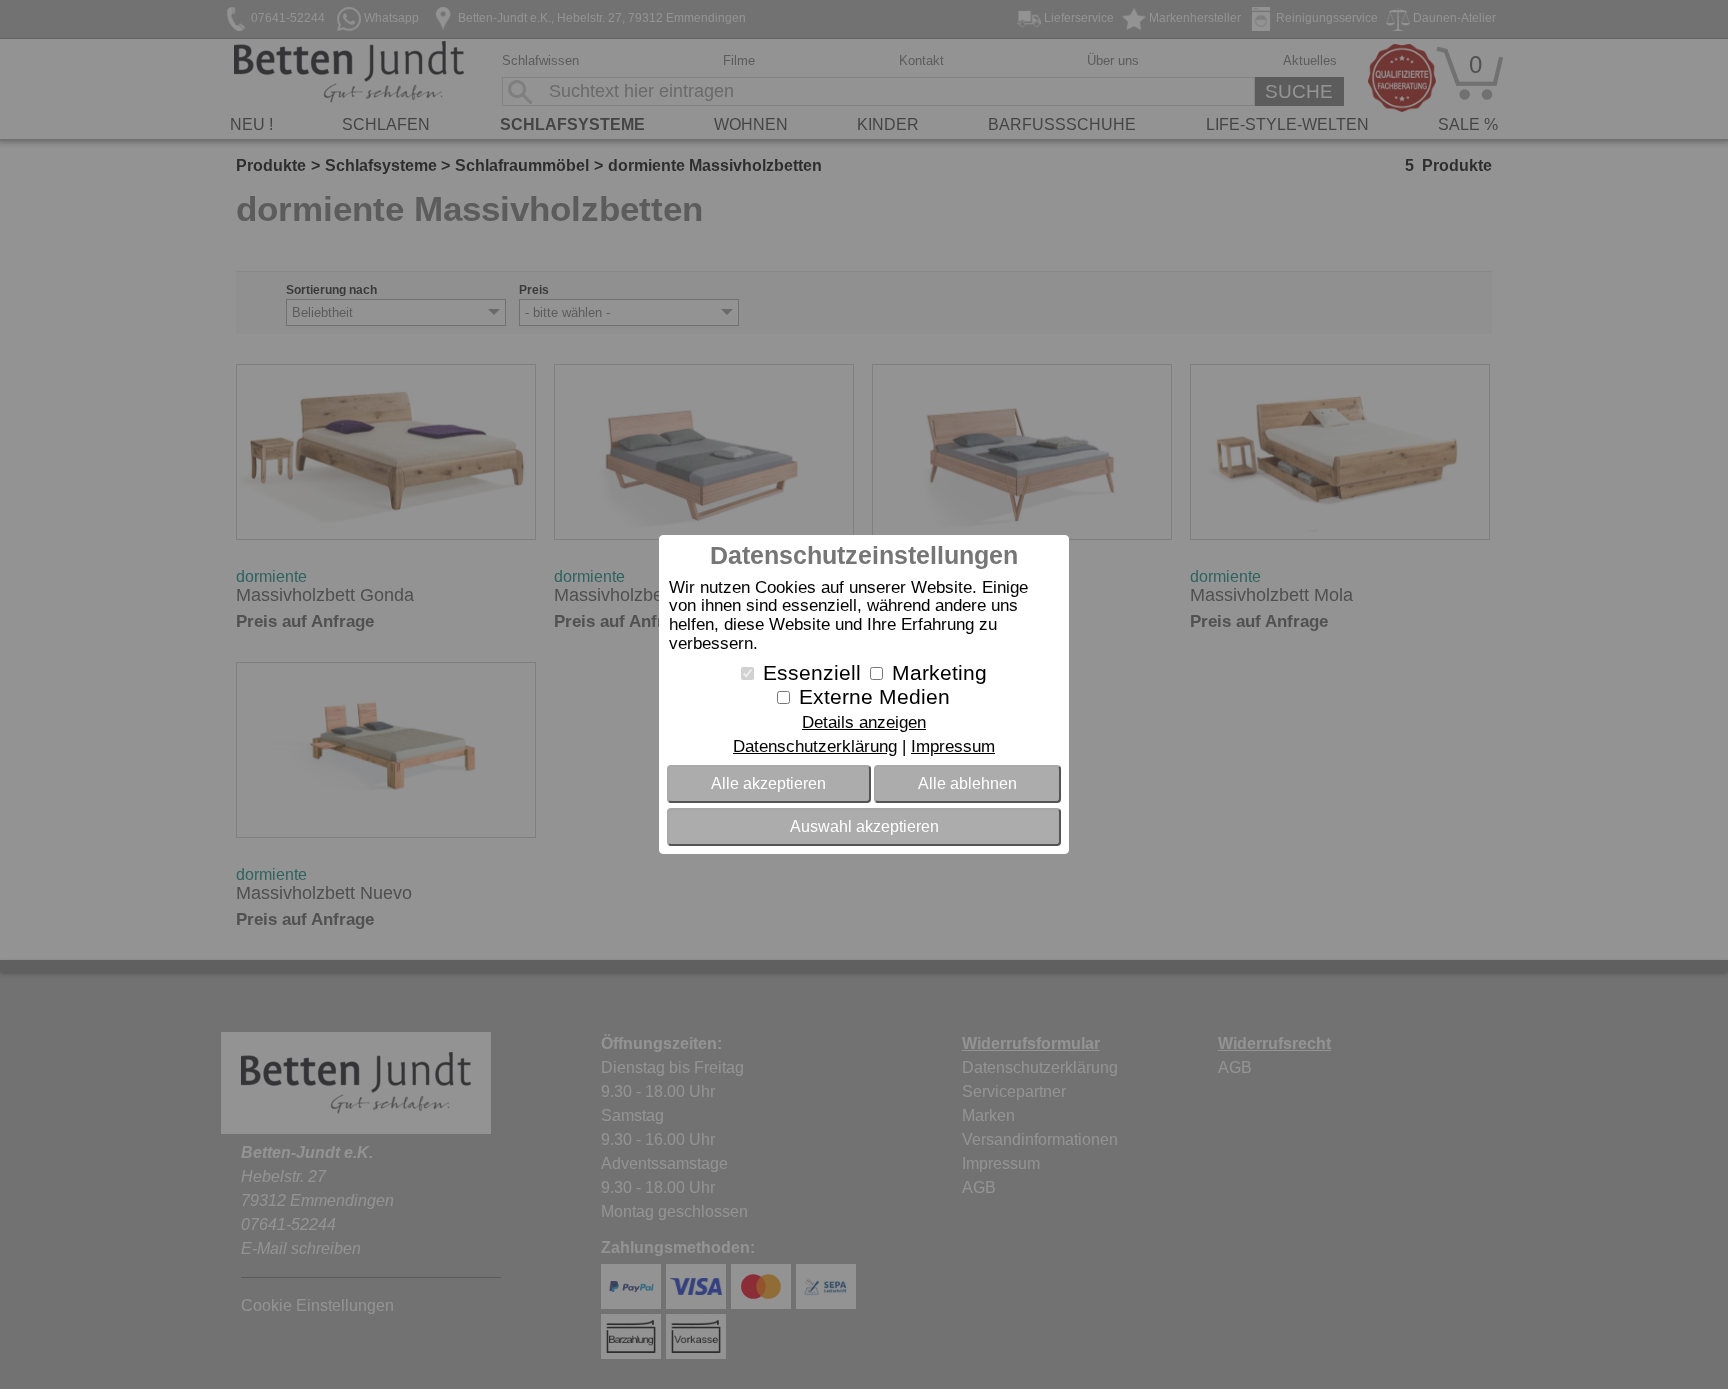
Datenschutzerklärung (815, 746)
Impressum (953, 746)
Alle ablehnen (967, 783)
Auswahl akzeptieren (864, 826)
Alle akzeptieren (768, 783)
